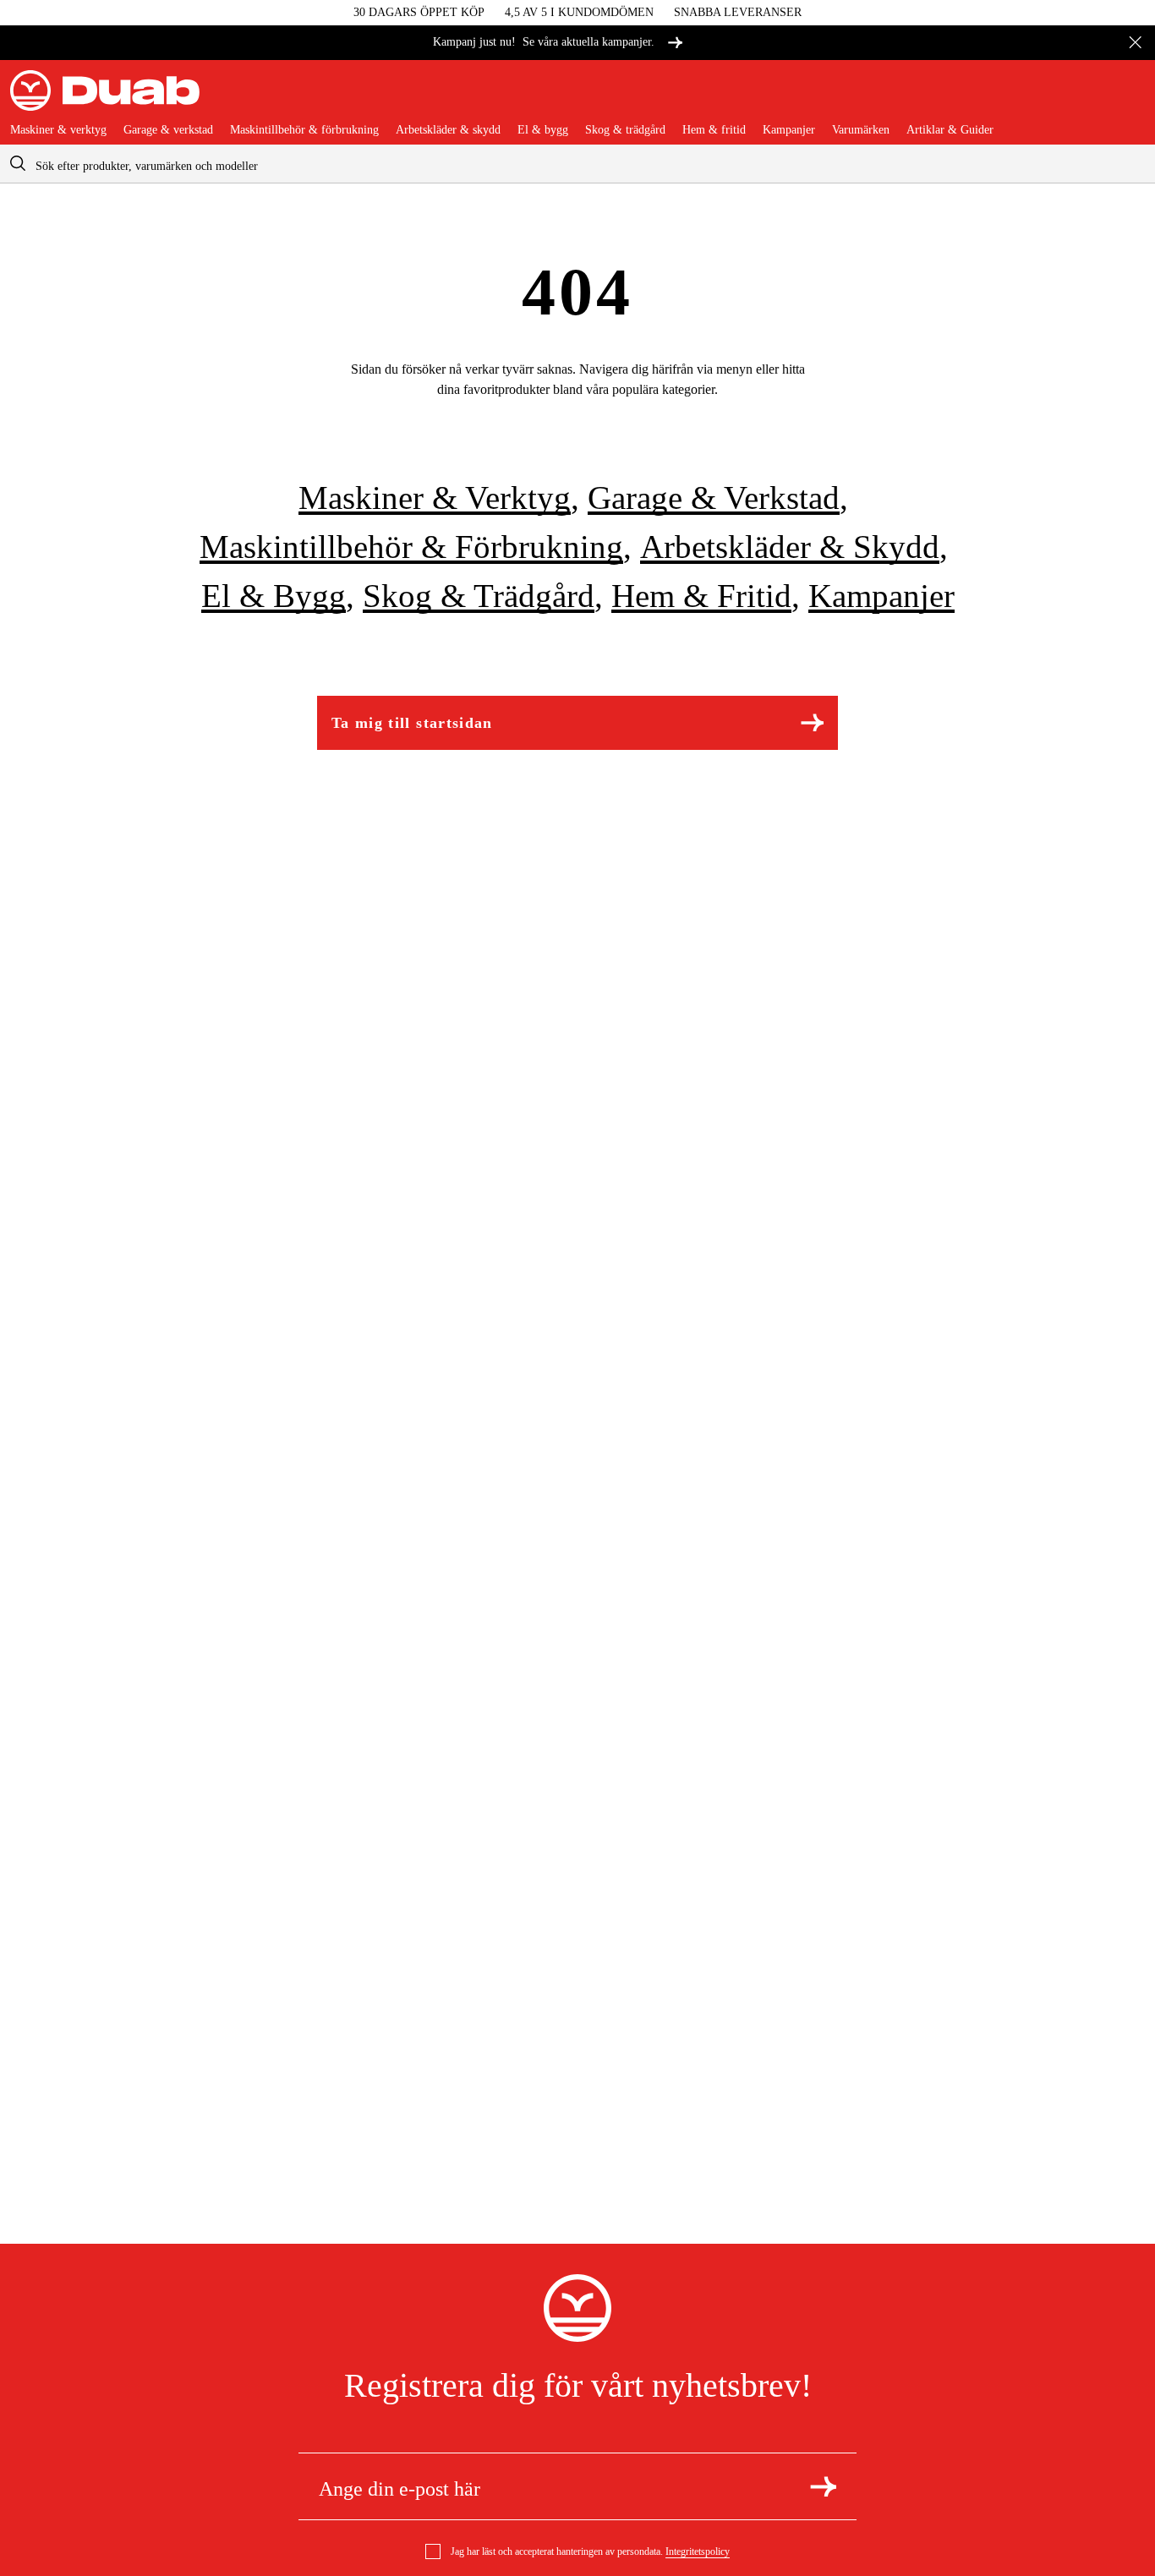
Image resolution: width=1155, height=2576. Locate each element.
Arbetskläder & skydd (448, 130)
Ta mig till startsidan (412, 723)
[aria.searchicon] (18, 164)
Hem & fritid (714, 130)
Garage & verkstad (168, 130)
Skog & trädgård (625, 130)
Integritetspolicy (698, 2551)
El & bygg (543, 130)
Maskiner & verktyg (58, 130)
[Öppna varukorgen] (1131, 97)
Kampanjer (789, 130)
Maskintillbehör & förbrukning (304, 130)
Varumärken (861, 130)
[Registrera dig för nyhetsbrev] (823, 2486)
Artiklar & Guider (950, 130)
